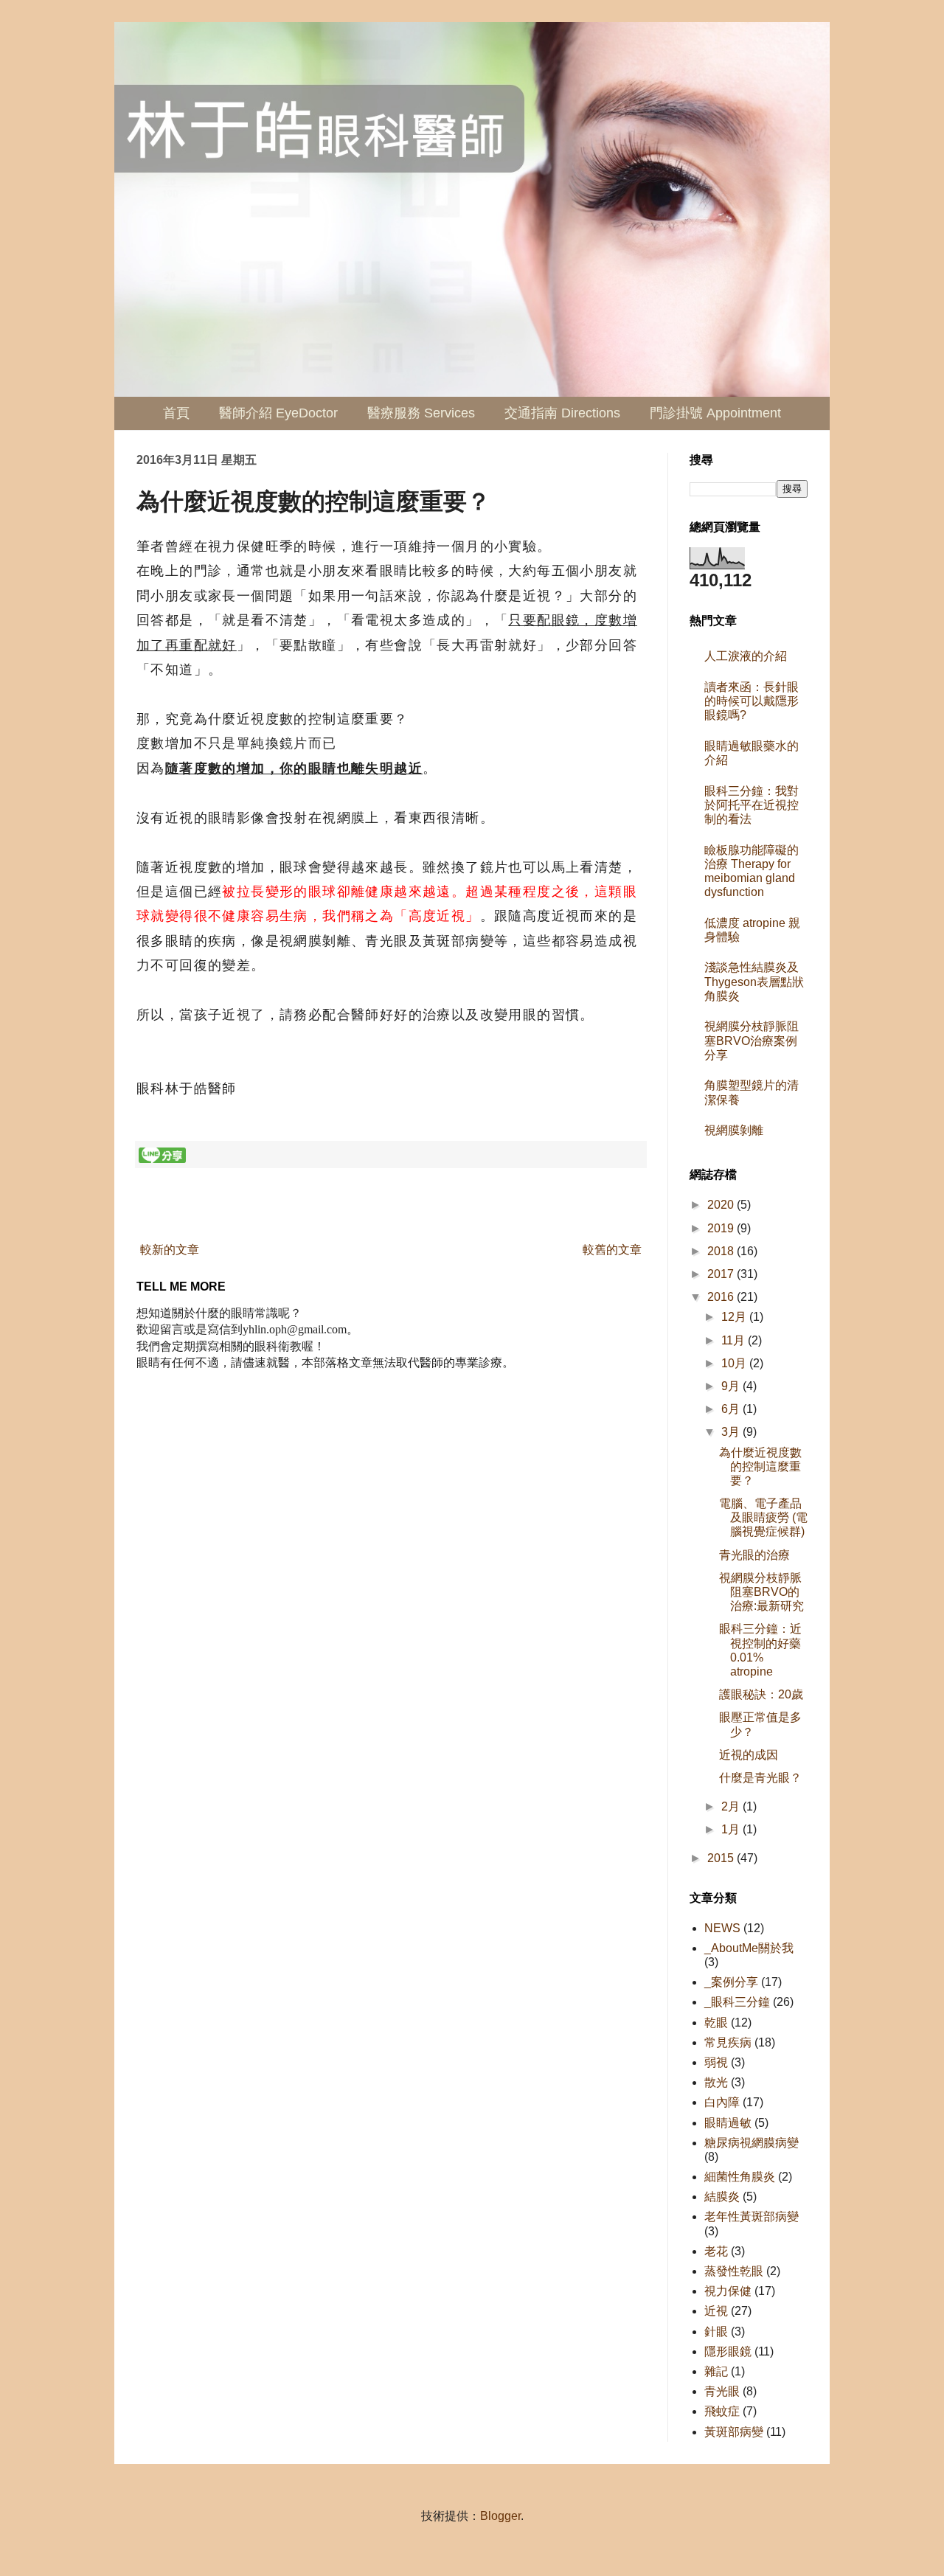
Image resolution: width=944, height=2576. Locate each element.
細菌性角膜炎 (740, 2177)
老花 (716, 2251)
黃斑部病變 (734, 2432)
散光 (716, 2082)
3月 (732, 1432)
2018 (722, 1251)
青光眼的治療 (754, 1555)
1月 (732, 1829)
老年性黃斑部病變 (752, 2216)
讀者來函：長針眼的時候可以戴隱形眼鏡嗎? (752, 701)
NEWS (722, 1928)
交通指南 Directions (562, 413)
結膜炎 (722, 2197)
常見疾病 (728, 2042)
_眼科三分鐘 (737, 2002)
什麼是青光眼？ (760, 1778)
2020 (722, 1205)
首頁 (176, 413)
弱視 (716, 2062)
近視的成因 (749, 1755)
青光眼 (722, 2391)
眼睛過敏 (728, 2123)
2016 (722, 1297)
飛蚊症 (722, 2411)
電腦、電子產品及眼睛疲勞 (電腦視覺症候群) (763, 1517)
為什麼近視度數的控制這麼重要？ (760, 1466)
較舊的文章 (612, 1250)
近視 (716, 2311)
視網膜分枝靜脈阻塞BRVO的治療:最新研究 (761, 1592)
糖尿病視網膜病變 (752, 2143)
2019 (722, 1228)
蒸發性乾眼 (734, 2271)
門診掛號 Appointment (715, 413)
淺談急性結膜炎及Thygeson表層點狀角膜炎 (754, 981)
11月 (735, 1340)
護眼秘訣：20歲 (761, 1694)
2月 (732, 1806)
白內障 (722, 2102)
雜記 (716, 2371)
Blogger (500, 2516)
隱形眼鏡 (728, 2351)
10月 (735, 1363)
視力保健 (728, 2291)
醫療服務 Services (421, 413)
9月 (732, 1386)
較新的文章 (170, 1250)
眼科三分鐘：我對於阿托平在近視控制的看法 (752, 805)
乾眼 (716, 2023)
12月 (735, 1317)
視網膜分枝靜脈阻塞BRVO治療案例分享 (752, 1040)
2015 (722, 1858)
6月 (732, 1409)
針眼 (716, 2332)
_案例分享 (731, 1982)
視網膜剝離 (734, 1130)
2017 (722, 1274)
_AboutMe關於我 (749, 1948)
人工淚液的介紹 (746, 656)
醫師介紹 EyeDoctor (278, 413)
